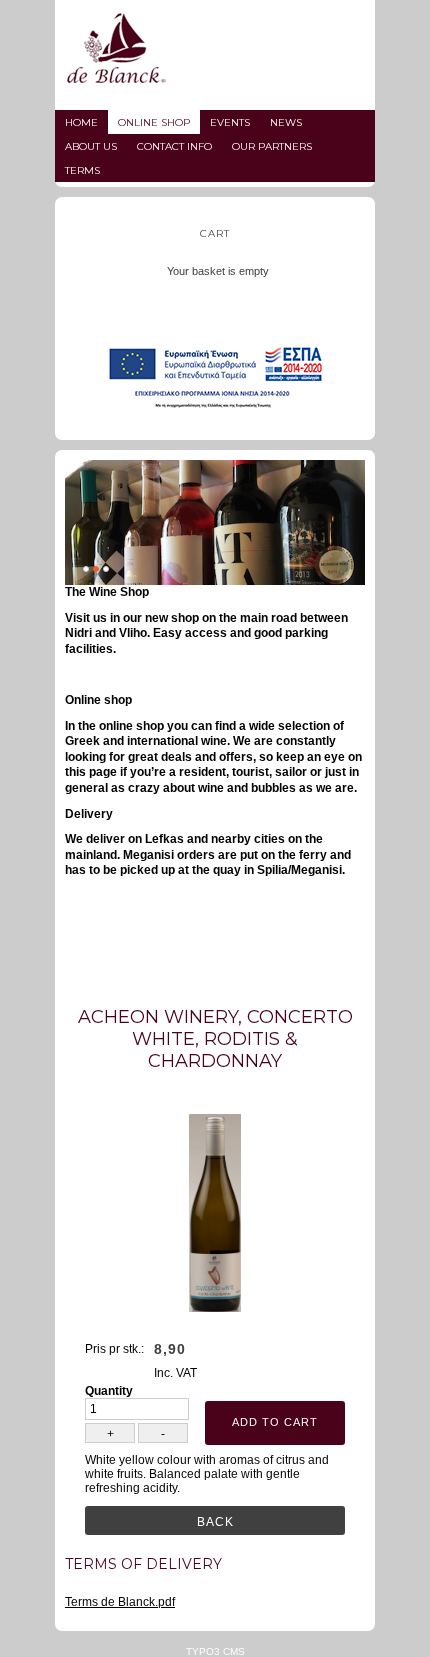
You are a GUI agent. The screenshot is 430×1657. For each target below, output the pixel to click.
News (286, 122)
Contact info (174, 146)
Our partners (272, 146)
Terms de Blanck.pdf (120, 1602)
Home (81, 122)
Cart (215, 233)
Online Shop (154, 122)
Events (230, 122)
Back (215, 1522)
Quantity (109, 1391)
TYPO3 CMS (215, 1651)
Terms (82, 170)
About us (91, 146)
